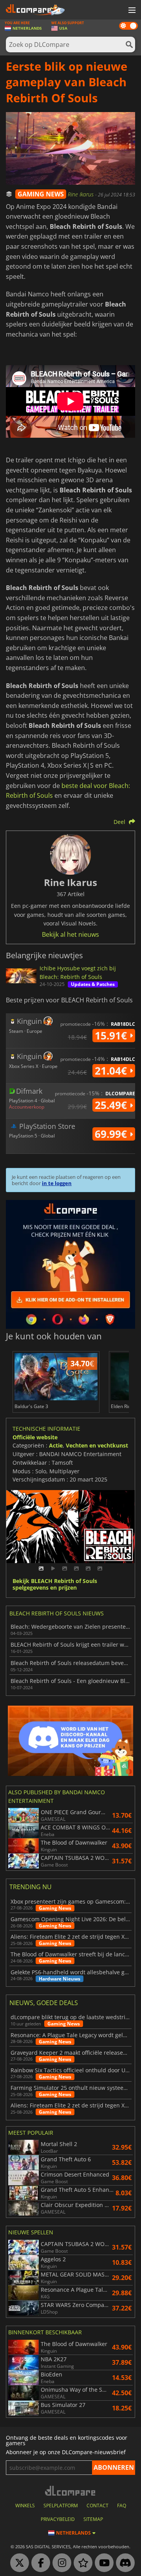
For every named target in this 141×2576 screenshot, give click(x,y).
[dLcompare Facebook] (39, 2563)
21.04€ (112, 1071)
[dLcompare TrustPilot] (81, 2563)
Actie (56, 1445)
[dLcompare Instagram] (60, 2563)
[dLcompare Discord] (123, 2563)
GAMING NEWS (41, 194)
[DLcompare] (71, 2491)
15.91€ (112, 1036)
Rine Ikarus (81, 194)
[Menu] (131, 11)
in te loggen (57, 1183)
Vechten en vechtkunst (97, 1445)
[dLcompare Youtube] (102, 2563)
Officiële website (35, 1437)
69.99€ (112, 1134)
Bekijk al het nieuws (70, 934)
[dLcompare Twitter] (18, 2563)
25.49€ (112, 1105)
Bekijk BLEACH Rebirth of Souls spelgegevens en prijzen (55, 1585)
